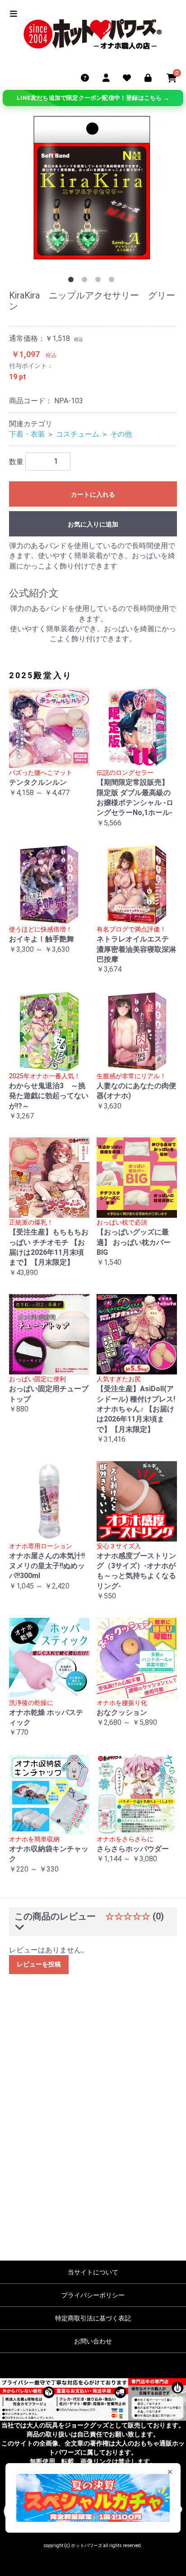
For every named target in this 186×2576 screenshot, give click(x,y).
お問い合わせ (93, 2341)
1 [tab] (73, 281)
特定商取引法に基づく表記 (93, 2318)
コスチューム (78, 434)
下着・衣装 (27, 434)
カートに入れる (93, 494)
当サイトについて (93, 2272)
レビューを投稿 (39, 1964)
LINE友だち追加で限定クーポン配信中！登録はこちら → (93, 98)
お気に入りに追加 (93, 524)
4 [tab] (113, 281)
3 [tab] (100, 281)
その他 (121, 434)
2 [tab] (86, 281)
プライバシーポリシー (93, 2295)
